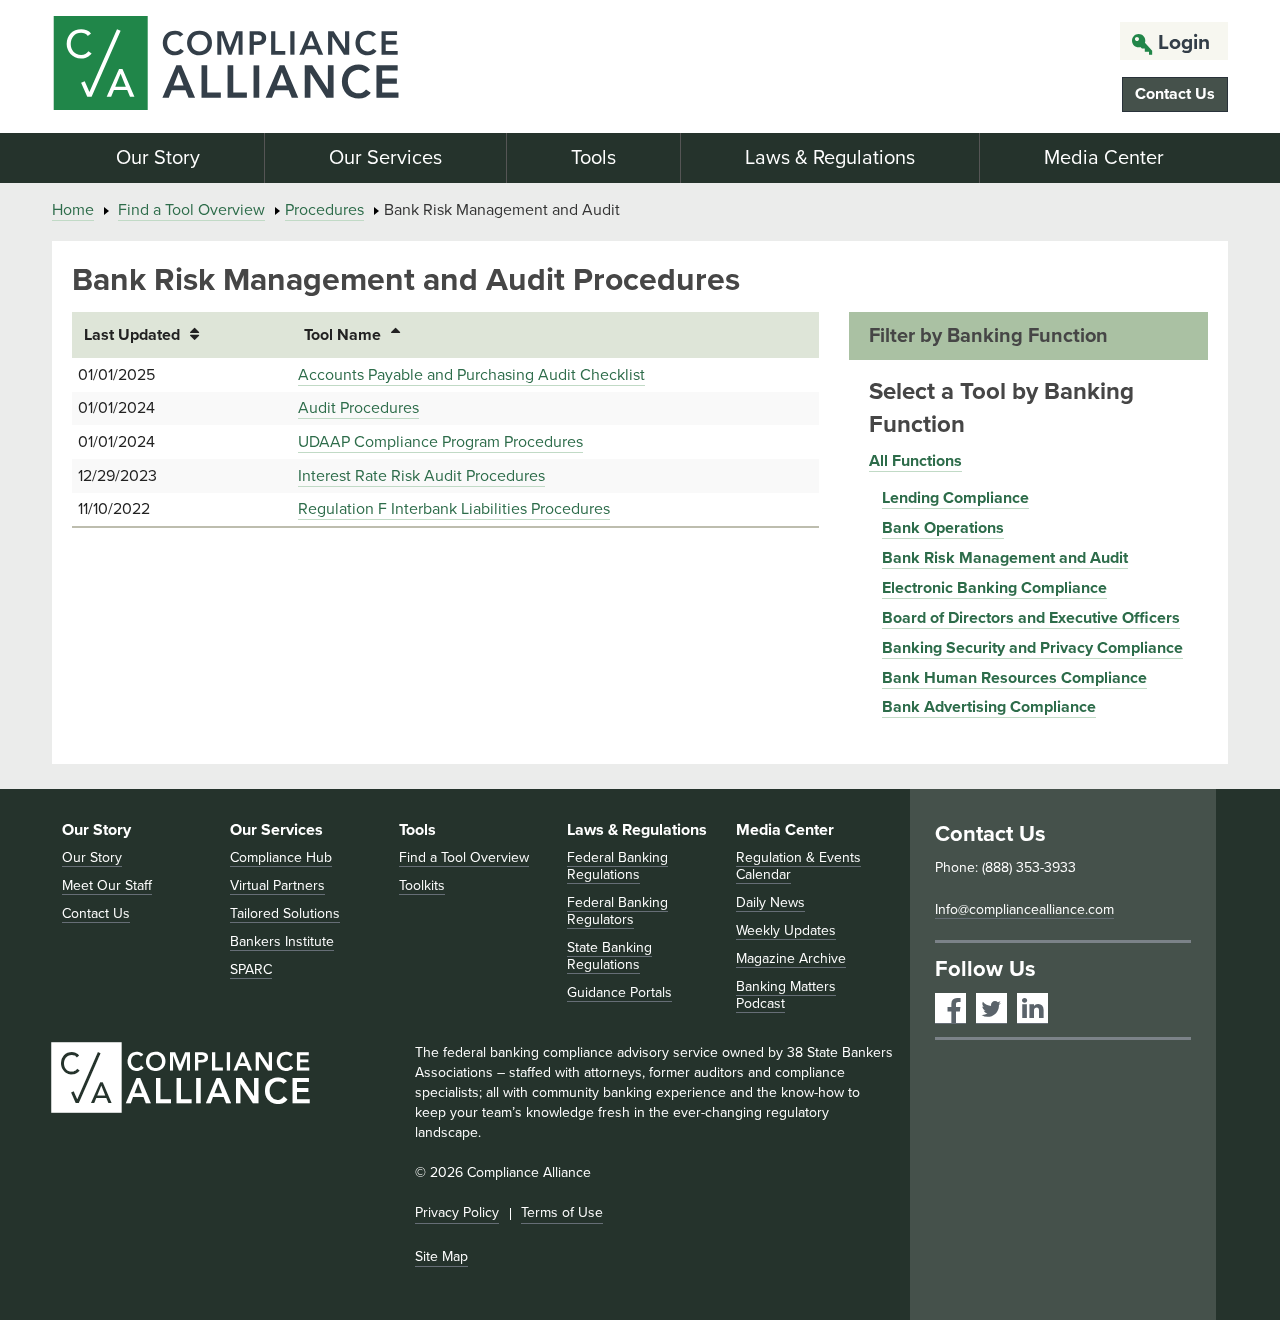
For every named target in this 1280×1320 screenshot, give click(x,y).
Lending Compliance (955, 498)
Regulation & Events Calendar (798, 866)
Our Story (158, 158)
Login (1184, 42)
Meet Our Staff (107, 885)
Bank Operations (943, 528)
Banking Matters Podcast (786, 995)
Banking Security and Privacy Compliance (1032, 648)
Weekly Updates (786, 930)
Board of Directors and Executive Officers (1031, 618)
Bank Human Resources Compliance (1014, 678)
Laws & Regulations (830, 158)
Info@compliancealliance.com (1024, 909)
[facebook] (950, 1008)
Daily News (770, 902)
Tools (593, 158)
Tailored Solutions (285, 913)
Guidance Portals (619, 992)
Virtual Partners (277, 885)
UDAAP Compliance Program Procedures (440, 442)
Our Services (385, 158)
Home (73, 210)
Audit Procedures (358, 408)
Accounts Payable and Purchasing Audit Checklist (471, 375)
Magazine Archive (791, 958)
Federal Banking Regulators (617, 911)
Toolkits (422, 885)
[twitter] (991, 1008)
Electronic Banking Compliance (994, 588)
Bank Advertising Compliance (989, 707)
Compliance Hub (281, 857)
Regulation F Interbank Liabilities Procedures (454, 509)
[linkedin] (1032, 1008)
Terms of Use (562, 1212)
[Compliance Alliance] (238, 66)
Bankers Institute (282, 941)
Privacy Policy (457, 1212)
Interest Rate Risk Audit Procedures (421, 476)
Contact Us (1175, 94)
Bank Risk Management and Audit (1005, 558)
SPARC (251, 969)
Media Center (1104, 158)
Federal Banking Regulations (617, 866)
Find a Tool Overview (191, 210)
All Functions (915, 461)
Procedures (324, 210)
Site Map (441, 1256)
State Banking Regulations (609, 956)
